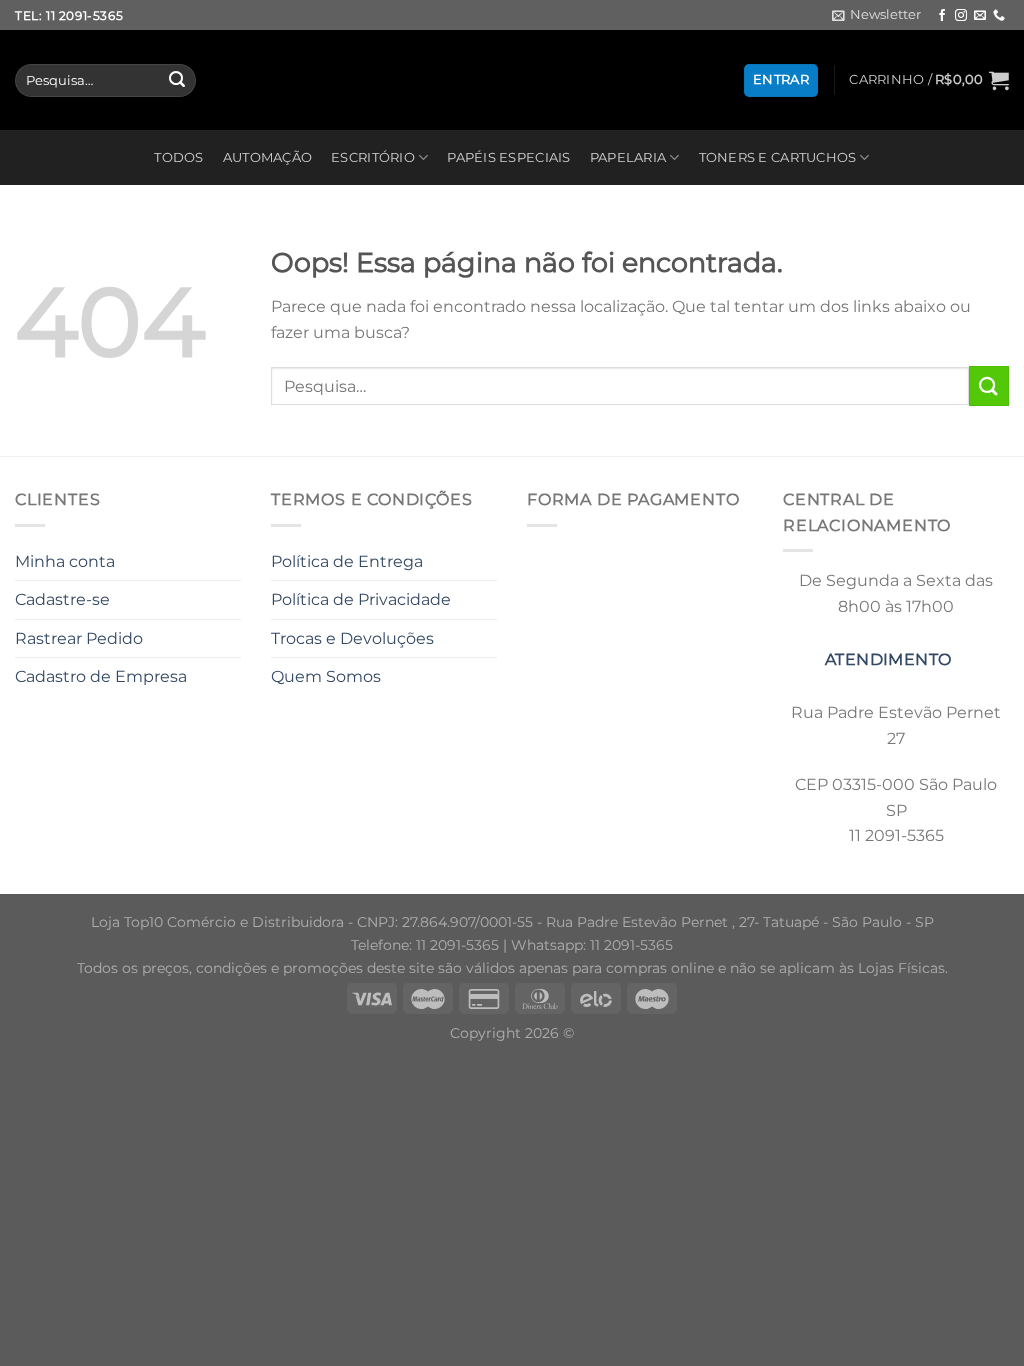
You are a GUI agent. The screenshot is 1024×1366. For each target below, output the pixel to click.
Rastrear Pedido (79, 638)
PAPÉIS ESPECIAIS (508, 157)
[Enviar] (177, 81)
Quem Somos (326, 676)
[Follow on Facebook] (942, 16)
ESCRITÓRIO (373, 157)
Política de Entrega (347, 561)
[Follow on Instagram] (961, 16)
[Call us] (999, 16)
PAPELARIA (628, 157)
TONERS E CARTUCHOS (778, 157)
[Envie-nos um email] (980, 16)
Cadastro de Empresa (101, 676)
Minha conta (65, 561)
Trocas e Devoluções (352, 638)
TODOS (178, 157)
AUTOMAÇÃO (267, 157)
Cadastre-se (62, 599)
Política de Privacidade (361, 599)
